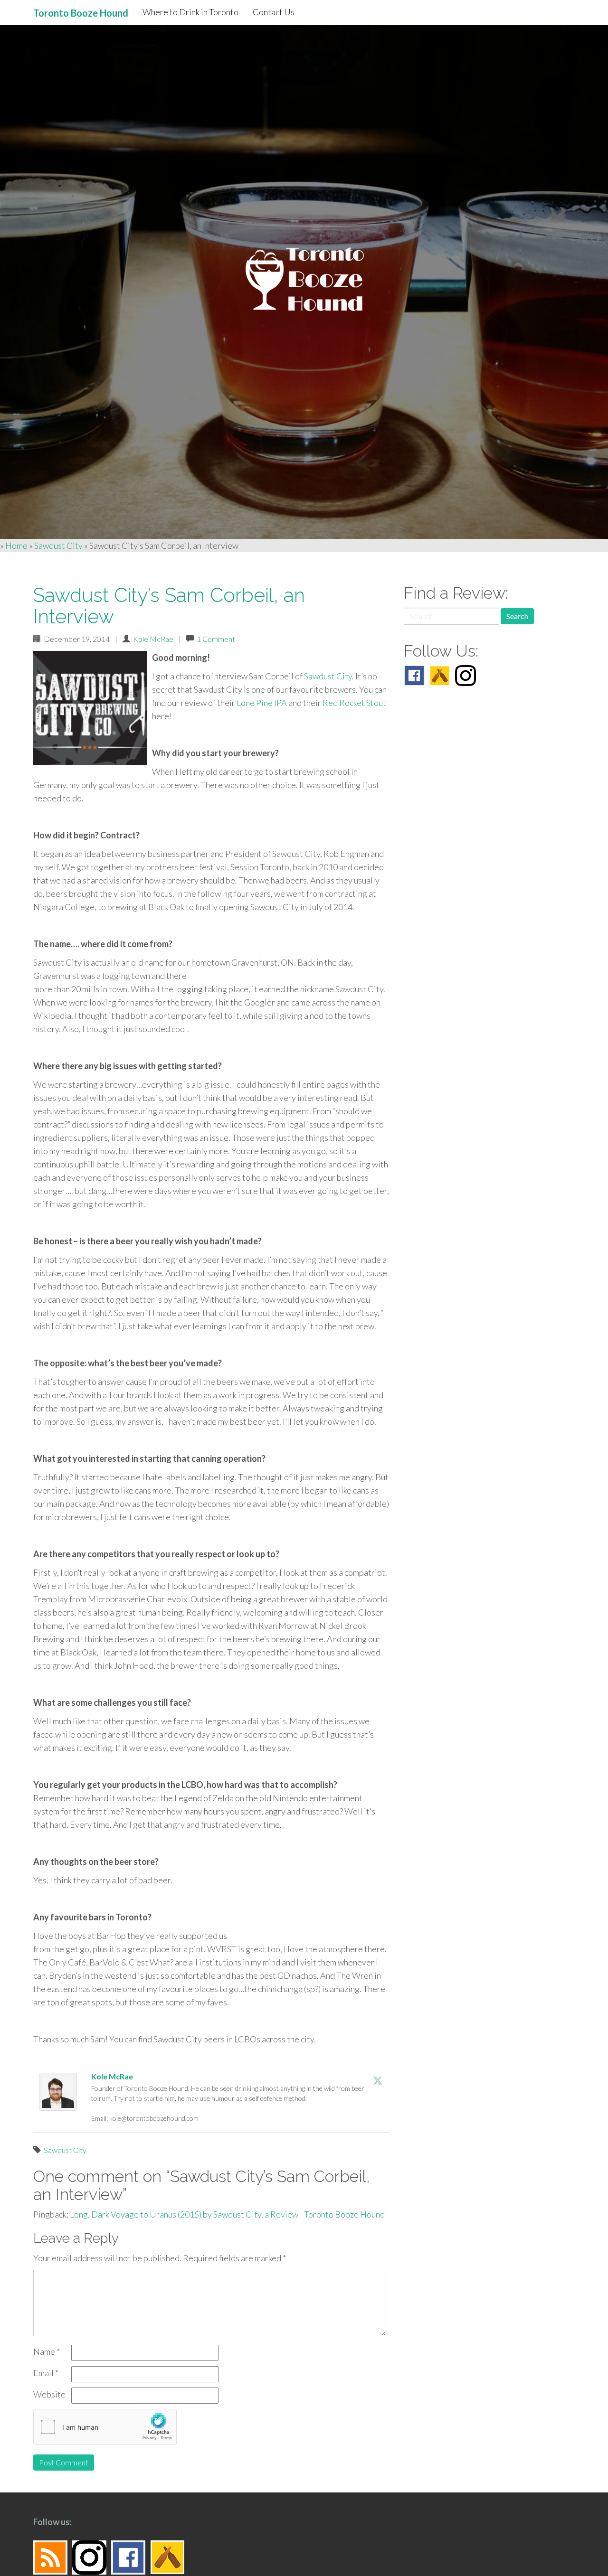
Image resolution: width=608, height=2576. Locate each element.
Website (49, 2394)
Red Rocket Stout (354, 703)
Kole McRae (153, 639)
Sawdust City (58, 545)
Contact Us (274, 12)
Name (47, 2351)
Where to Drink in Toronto (190, 12)
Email (46, 2373)
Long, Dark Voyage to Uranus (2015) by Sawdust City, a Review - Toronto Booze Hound (227, 2214)
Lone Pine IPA (262, 703)
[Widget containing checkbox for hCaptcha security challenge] (105, 2427)
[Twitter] (378, 2080)
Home (16, 545)
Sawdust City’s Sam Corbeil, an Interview (169, 606)
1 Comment (216, 639)
